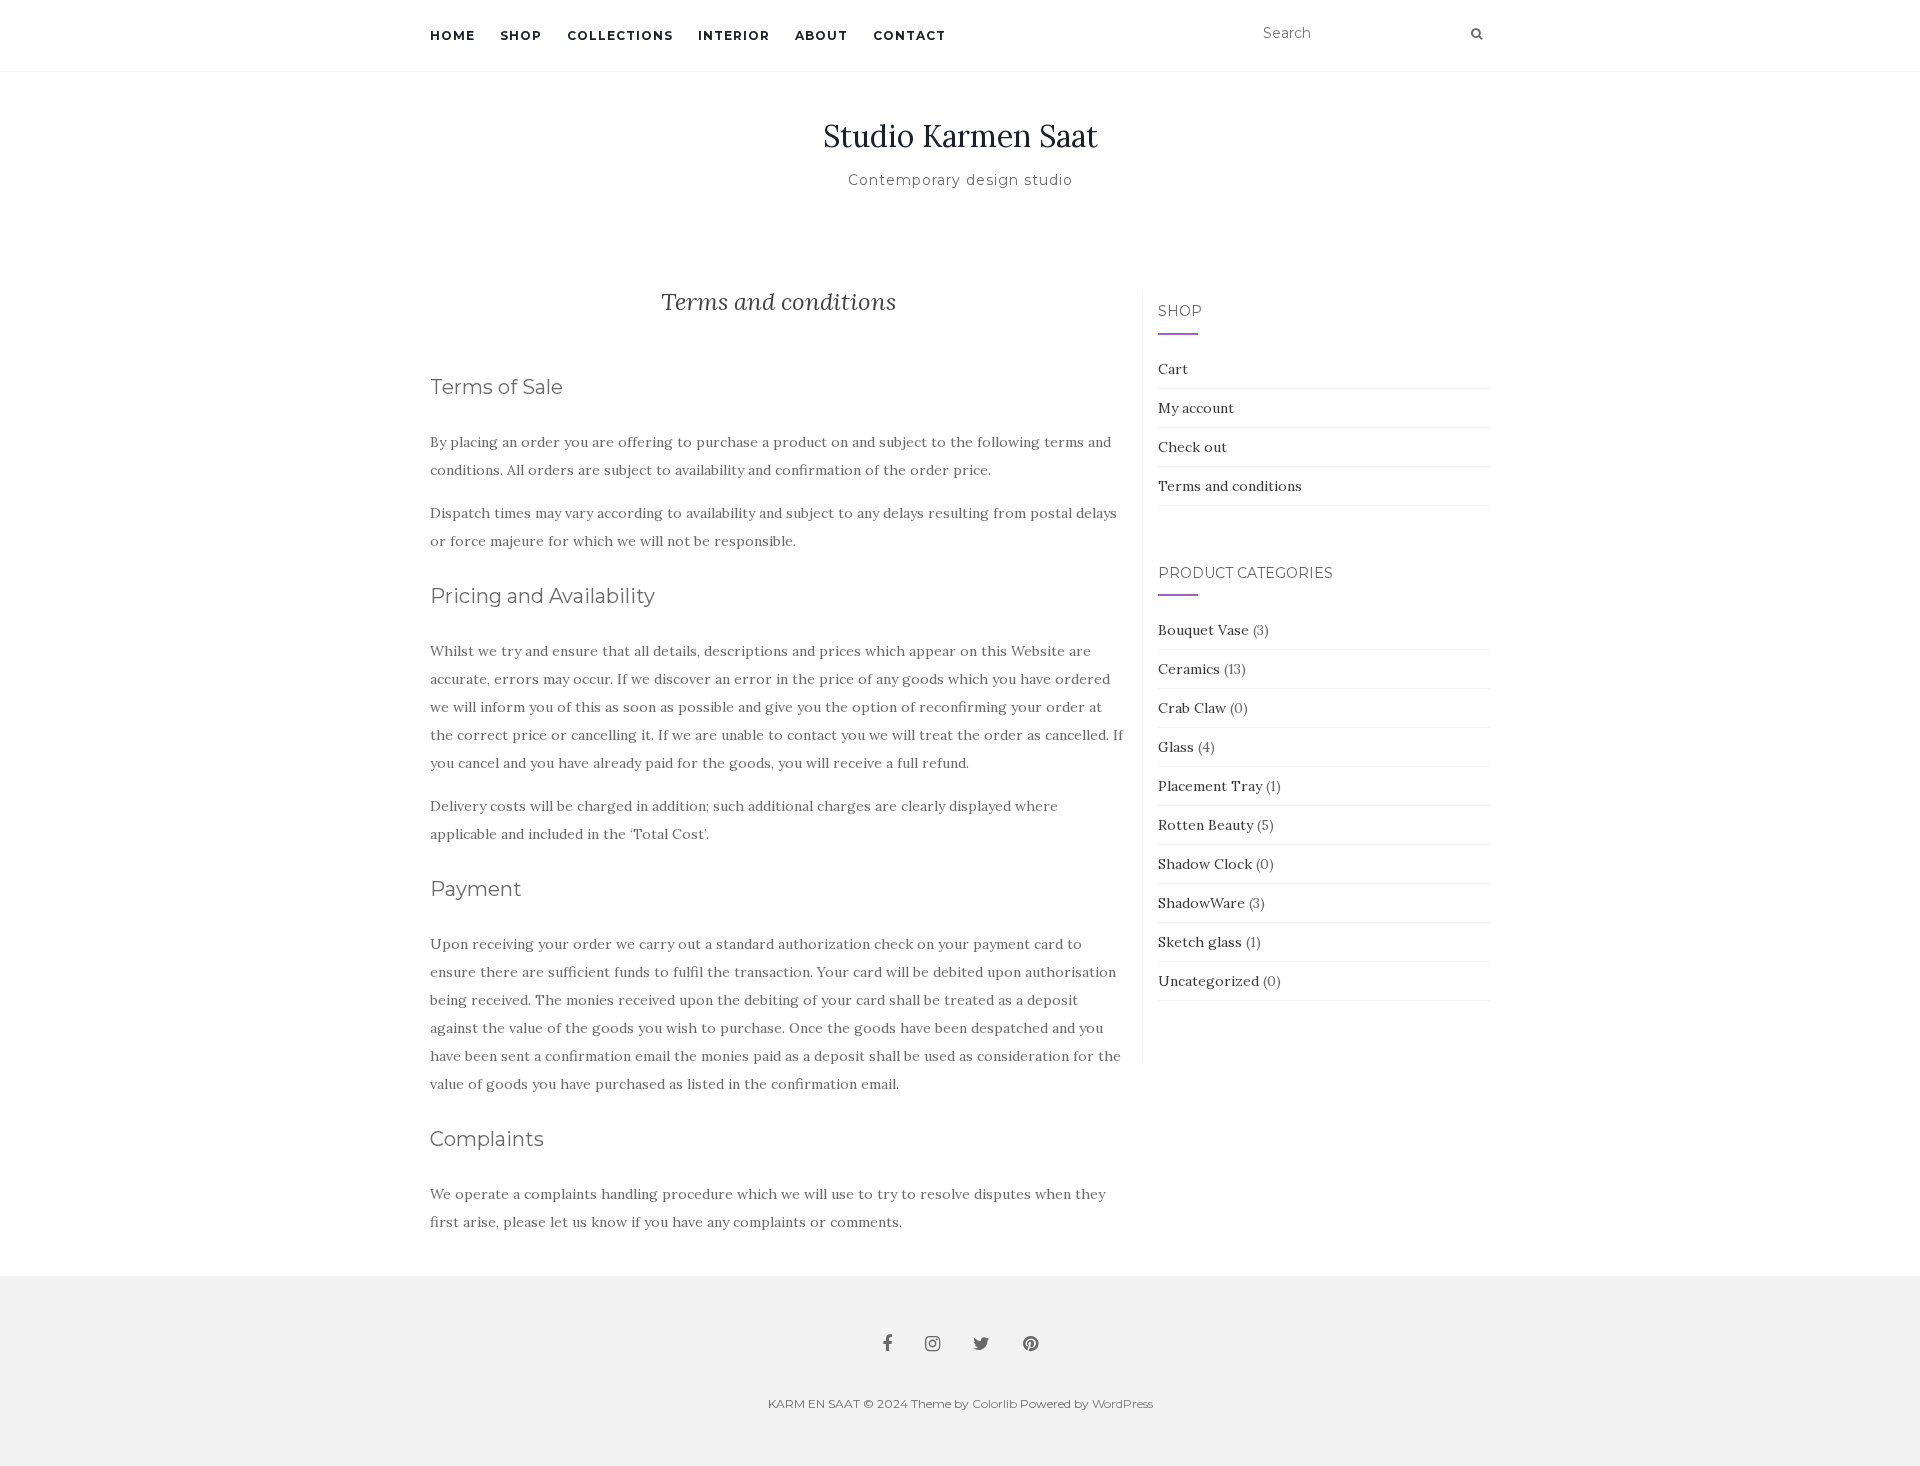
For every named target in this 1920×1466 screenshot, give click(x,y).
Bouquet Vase (1203, 630)
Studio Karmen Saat (960, 136)
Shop (521, 35)
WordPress (1122, 1403)
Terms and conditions (1230, 486)
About (821, 35)
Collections (620, 35)
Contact (909, 35)
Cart (1173, 369)
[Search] (1476, 34)
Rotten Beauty (1205, 825)
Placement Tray (1210, 786)
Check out (1192, 447)
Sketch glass (1200, 942)
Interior (734, 35)
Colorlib (994, 1403)
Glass (1176, 747)
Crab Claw (1192, 708)
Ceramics (1189, 669)
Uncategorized (1208, 981)
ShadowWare (1201, 903)
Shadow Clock (1205, 864)
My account (1196, 408)
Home (452, 35)
